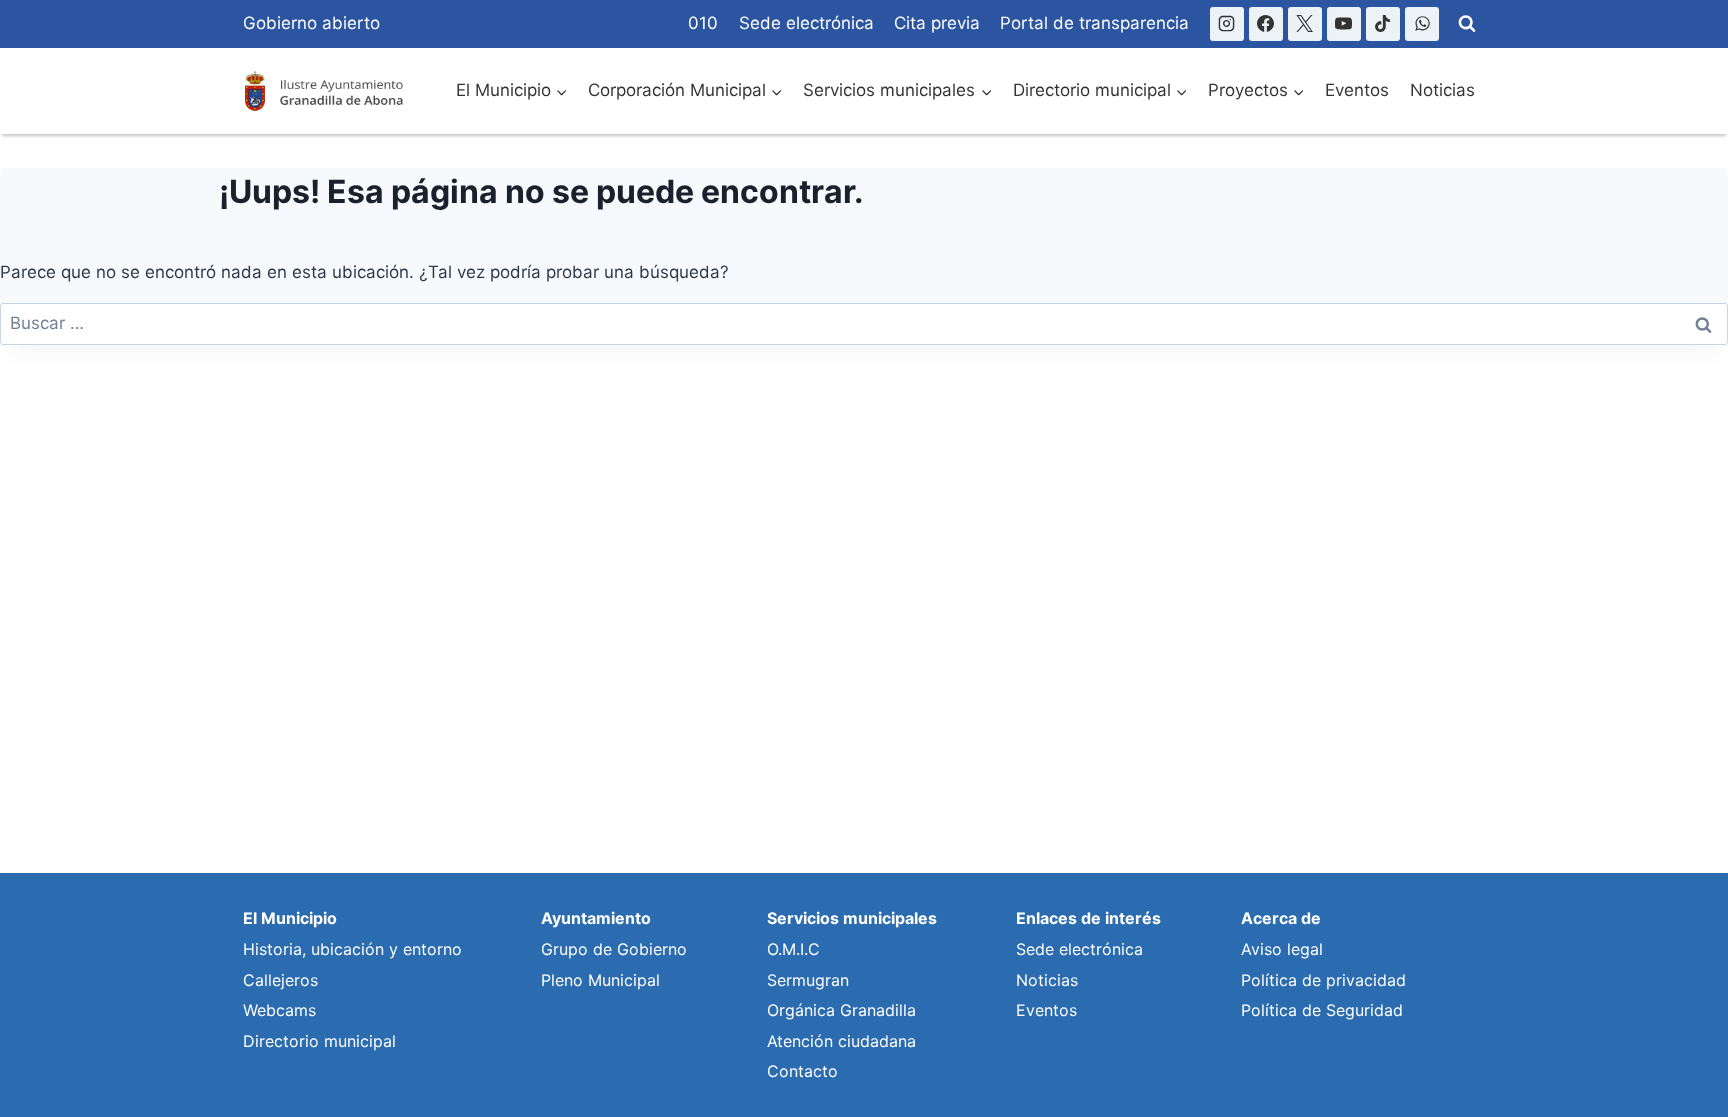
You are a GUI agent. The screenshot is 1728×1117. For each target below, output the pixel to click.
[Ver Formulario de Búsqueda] (1467, 24)
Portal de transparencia (1094, 23)
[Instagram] (1227, 24)
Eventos (1357, 90)
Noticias (1442, 90)
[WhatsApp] (1422, 24)
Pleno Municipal (600, 980)
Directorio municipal (319, 1041)
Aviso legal (1282, 949)
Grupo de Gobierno (614, 949)
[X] (1305, 24)
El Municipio (290, 918)
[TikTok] (1383, 24)
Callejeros (280, 980)
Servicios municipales (852, 918)
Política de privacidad (1323, 980)
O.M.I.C (793, 949)
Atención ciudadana (841, 1041)
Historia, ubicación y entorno (352, 949)
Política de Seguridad (1322, 1010)
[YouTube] (1344, 24)
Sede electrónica (806, 23)
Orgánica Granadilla (841, 1010)
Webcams (279, 1010)
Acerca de (1281, 918)
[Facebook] (1266, 24)
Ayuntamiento (596, 918)
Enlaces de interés (1088, 918)
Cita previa (937, 23)
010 (703, 23)
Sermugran (808, 980)
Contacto (802, 1071)
